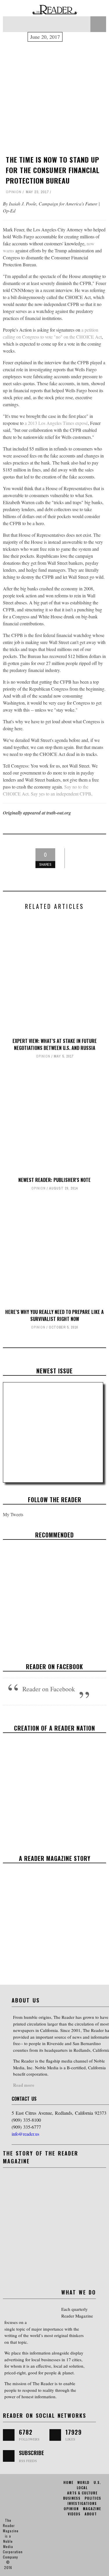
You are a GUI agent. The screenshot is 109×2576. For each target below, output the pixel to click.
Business (72, 2498)
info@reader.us (25, 2134)
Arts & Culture (36, 1601)
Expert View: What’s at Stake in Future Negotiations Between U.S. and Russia (55, 1044)
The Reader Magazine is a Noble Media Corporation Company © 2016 (13, 2544)
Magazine (92, 2509)
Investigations (82, 2503)
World (83, 2482)
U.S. (97, 2482)
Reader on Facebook (54, 1667)
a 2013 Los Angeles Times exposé (56, 423)
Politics (93, 2498)
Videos (74, 2514)
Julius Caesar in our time (55, 1590)
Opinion (14, 192)
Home (68, 2482)
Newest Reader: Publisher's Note (54, 1180)
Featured (59, 1601)
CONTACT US (24, 2099)
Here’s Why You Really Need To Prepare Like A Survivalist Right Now (54, 1315)
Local (82, 2488)
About (91, 2514)
